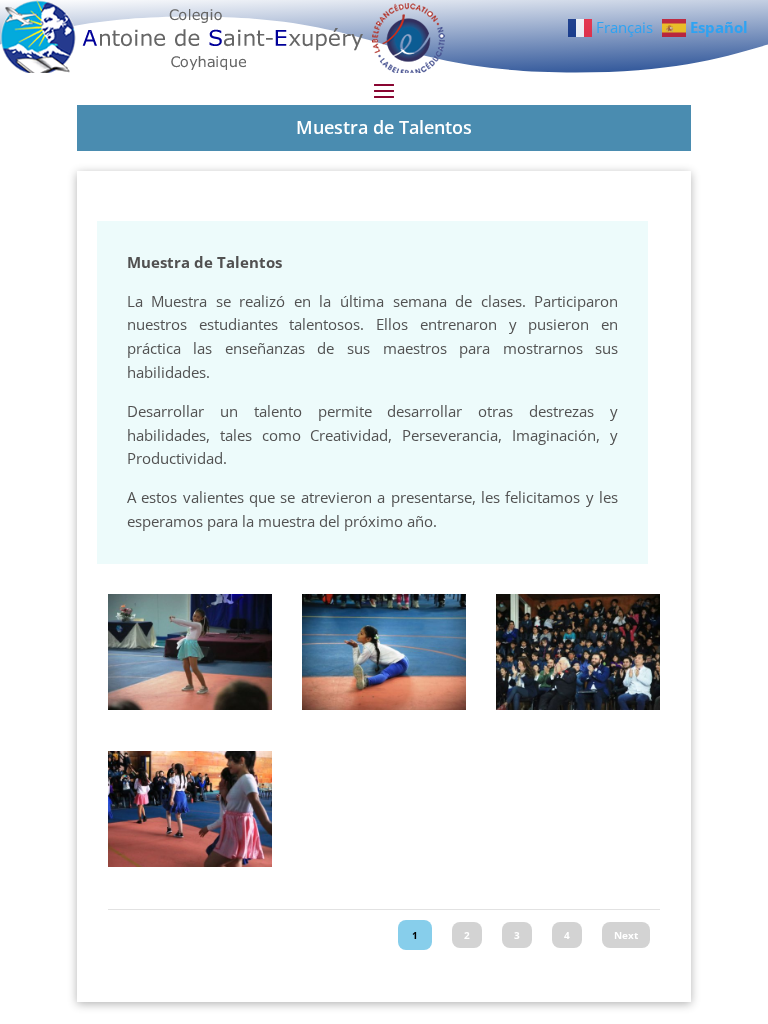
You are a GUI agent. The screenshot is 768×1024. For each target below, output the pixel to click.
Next (626, 935)
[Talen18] (190, 861)
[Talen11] (384, 704)
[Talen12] (190, 704)
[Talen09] (578, 704)
